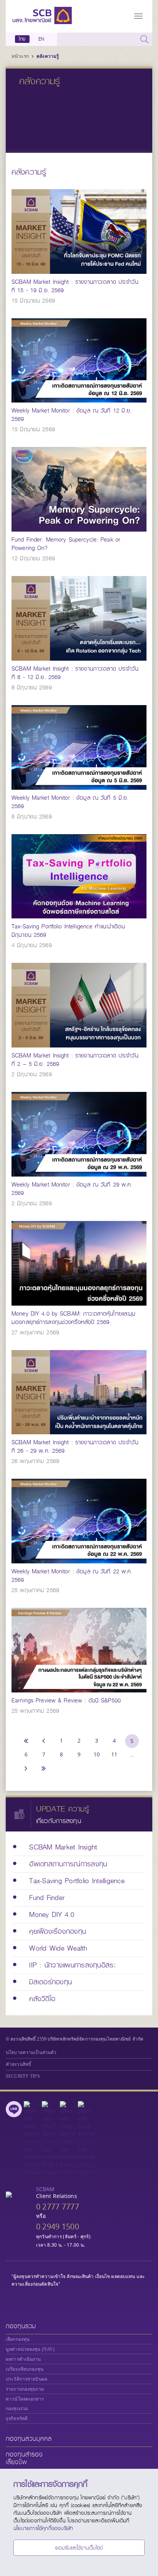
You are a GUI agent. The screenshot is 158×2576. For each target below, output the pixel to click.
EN (41, 39)
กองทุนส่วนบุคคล (29, 2439)
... (132, 1754)
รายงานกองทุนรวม (25, 2389)
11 (114, 1754)
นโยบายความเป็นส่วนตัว (31, 2052)
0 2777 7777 (58, 2207)
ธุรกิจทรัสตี (17, 2419)
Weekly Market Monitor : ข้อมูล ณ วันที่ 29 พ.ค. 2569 (72, 1189)
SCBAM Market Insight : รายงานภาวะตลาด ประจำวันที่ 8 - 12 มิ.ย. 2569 (75, 673)
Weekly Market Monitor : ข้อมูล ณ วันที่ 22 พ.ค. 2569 (72, 1576)
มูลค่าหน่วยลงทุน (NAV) (30, 2349)
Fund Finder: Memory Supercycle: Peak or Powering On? (66, 544)
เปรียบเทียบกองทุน (25, 2369)
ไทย (22, 39)
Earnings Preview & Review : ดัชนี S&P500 (66, 1700)
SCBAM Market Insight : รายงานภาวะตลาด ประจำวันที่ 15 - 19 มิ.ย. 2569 (75, 286)
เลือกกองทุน (18, 2339)
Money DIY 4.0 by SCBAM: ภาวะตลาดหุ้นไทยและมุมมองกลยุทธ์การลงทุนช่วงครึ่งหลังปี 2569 (73, 1318)
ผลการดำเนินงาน (23, 2359)
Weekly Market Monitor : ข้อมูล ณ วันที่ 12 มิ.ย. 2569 (72, 415)
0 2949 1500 (58, 2227)
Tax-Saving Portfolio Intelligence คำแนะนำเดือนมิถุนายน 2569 (68, 931)
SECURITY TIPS (23, 2076)
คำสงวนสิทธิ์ (18, 2064)
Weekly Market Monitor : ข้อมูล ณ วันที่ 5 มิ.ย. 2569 (70, 802)
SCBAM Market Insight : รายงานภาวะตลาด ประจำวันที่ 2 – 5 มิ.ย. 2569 (75, 1060)
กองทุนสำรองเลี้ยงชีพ (24, 2458)
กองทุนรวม (21, 2326)
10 (97, 1754)
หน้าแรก (21, 56)
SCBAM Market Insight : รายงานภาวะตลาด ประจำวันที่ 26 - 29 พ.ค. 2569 (75, 1447)
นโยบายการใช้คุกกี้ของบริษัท (43, 2528)
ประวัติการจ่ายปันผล (26, 2379)
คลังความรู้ (48, 56)
